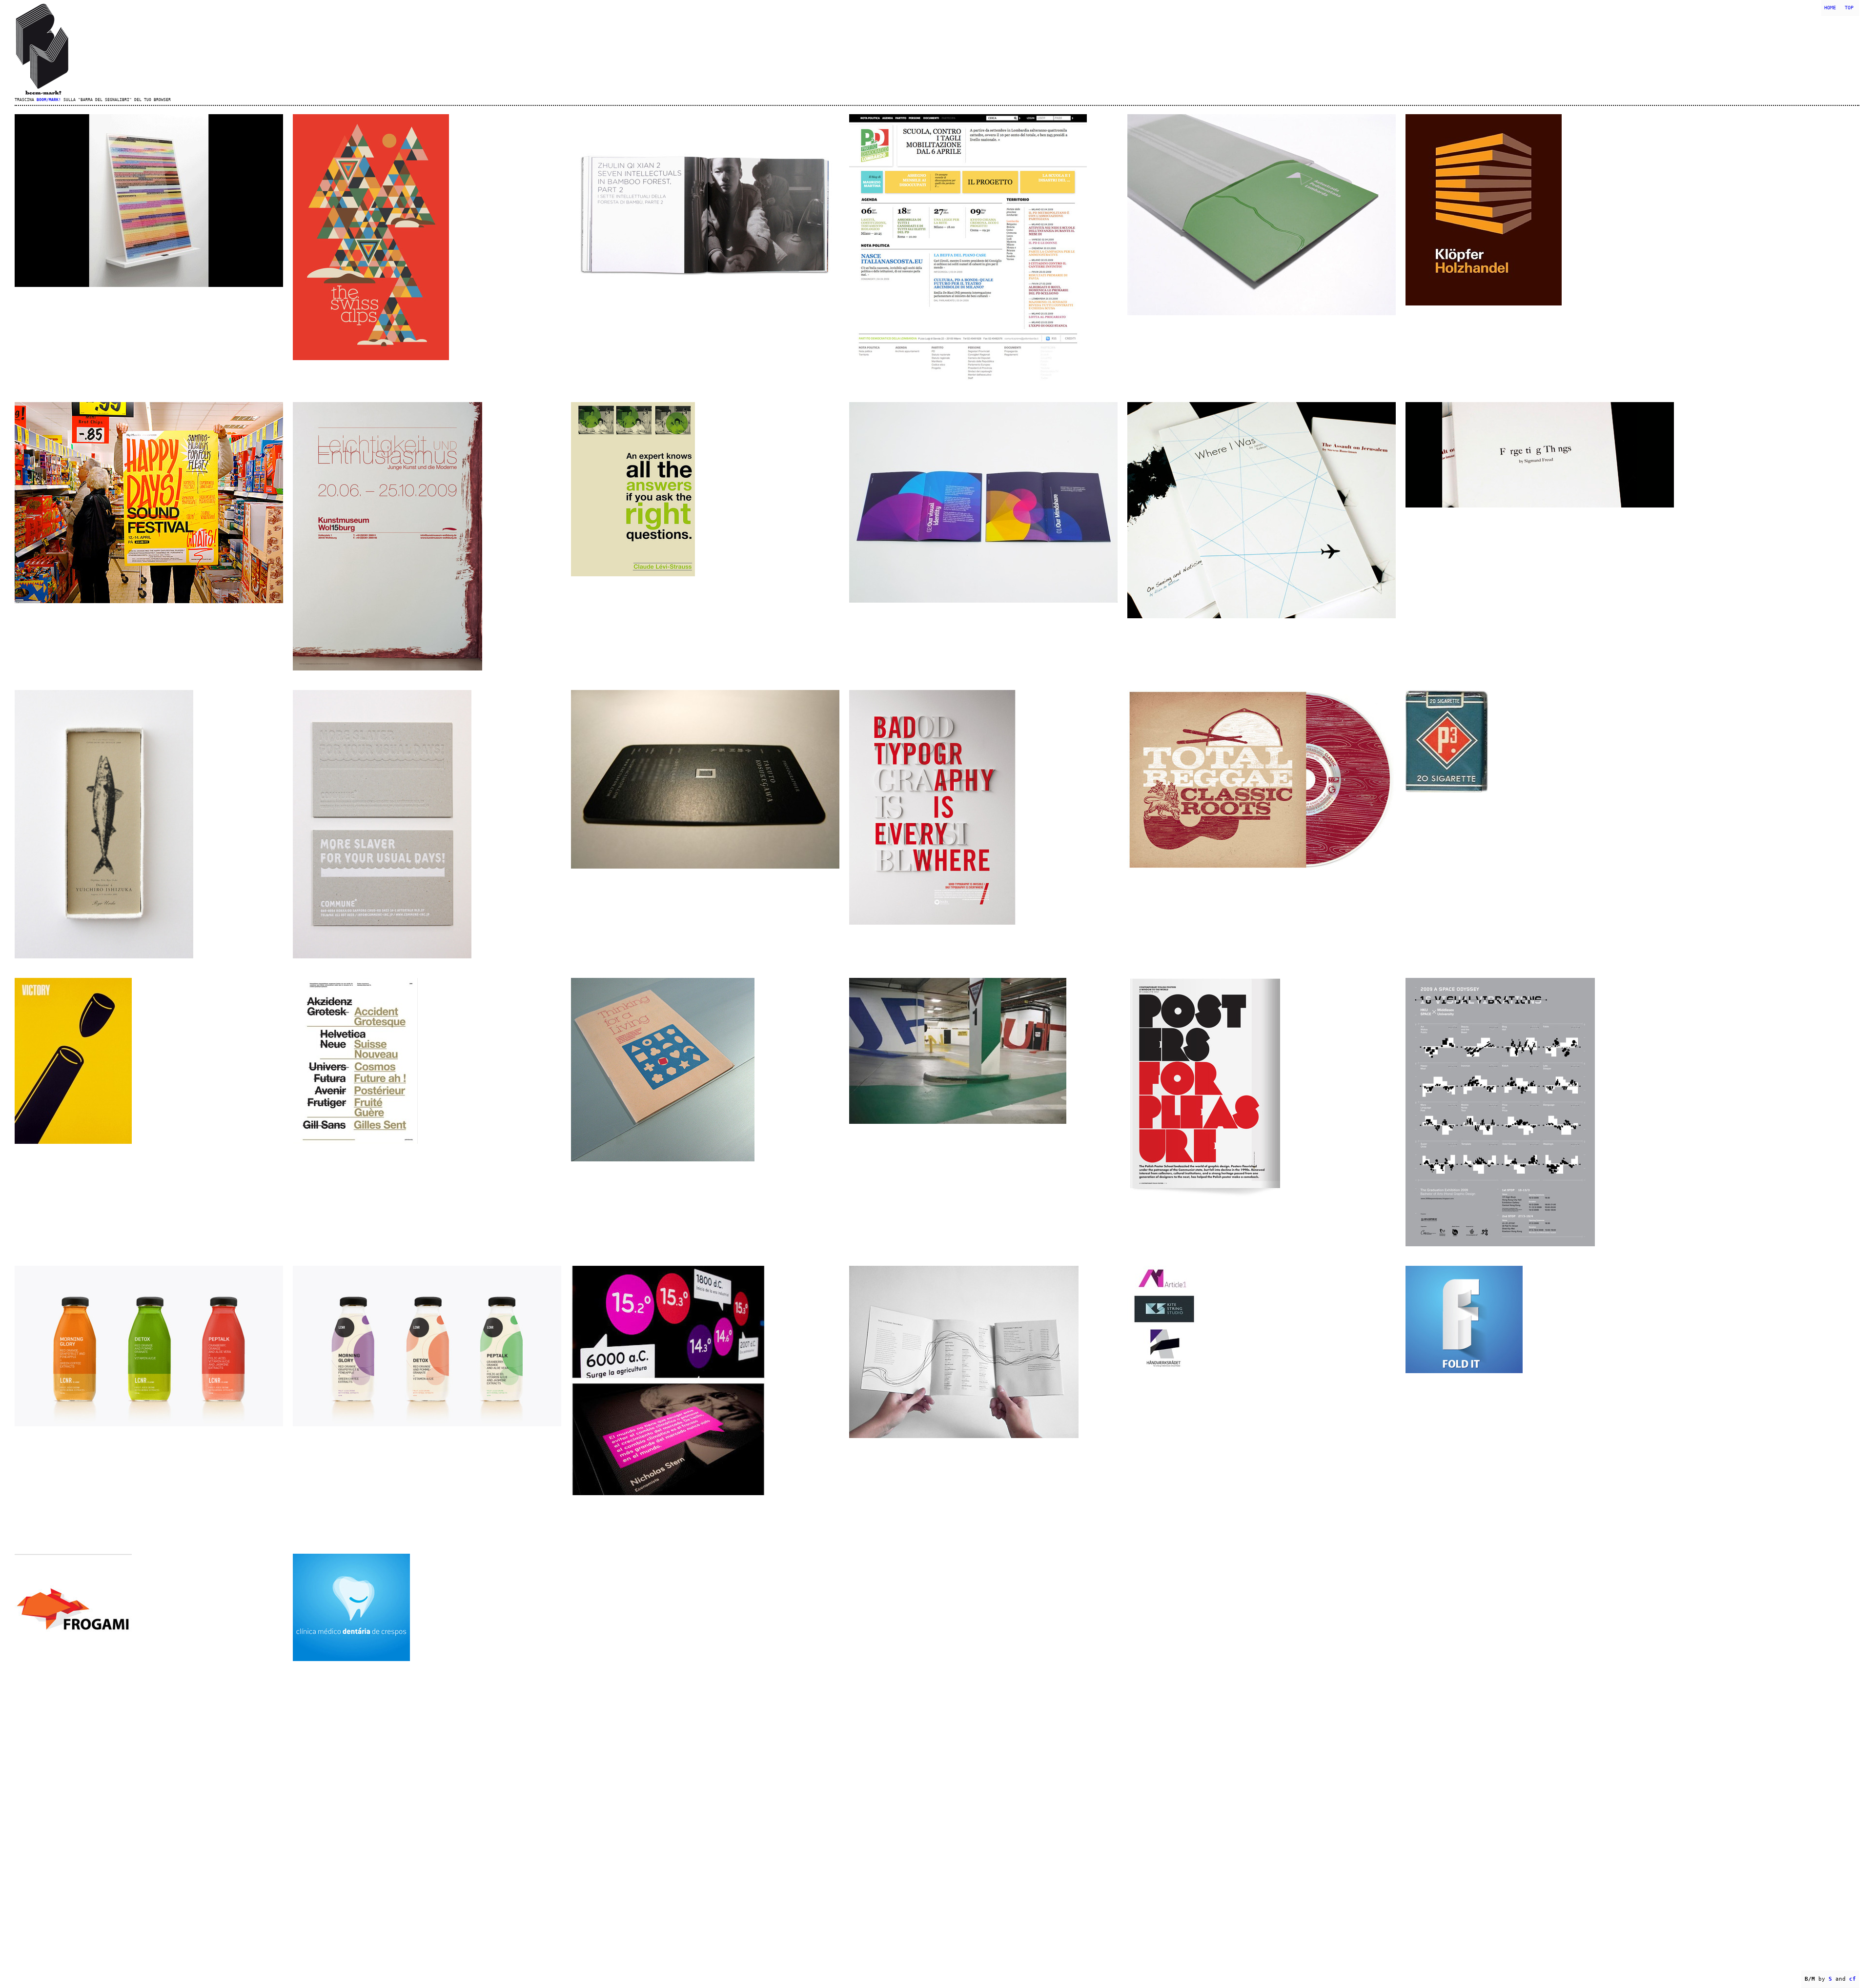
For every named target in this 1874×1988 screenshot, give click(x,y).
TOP (1849, 8)
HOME (1830, 8)
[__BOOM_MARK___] (937, 49)
